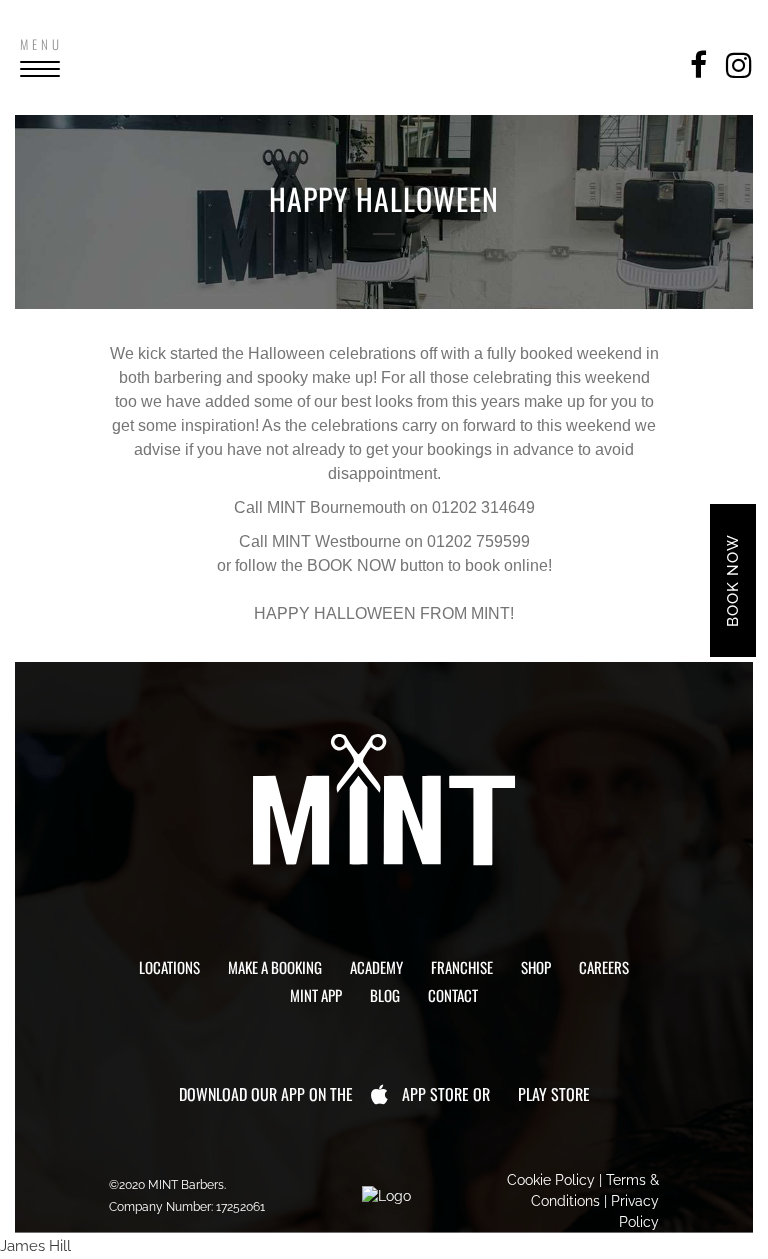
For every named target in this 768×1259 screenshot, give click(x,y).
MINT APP (316, 995)
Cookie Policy (551, 1180)
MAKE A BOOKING (275, 967)
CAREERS (604, 967)
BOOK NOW (733, 580)
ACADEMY (376, 967)
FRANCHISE (462, 967)
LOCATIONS (169, 967)
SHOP (536, 967)
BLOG (385, 995)
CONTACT (453, 995)
